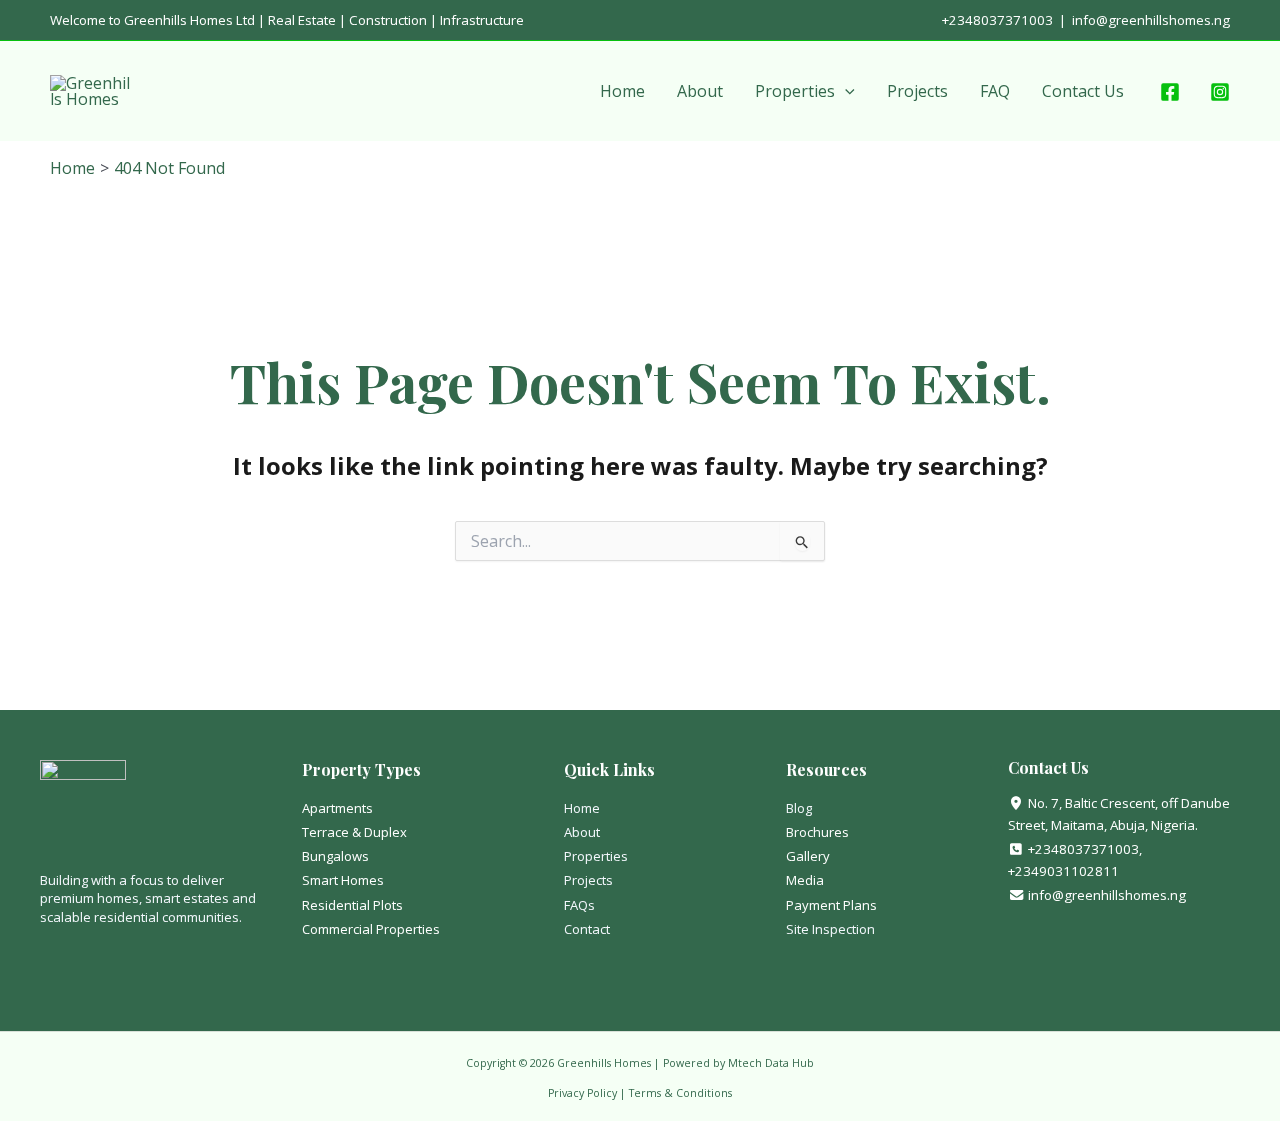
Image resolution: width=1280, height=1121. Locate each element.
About (700, 91)
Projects (917, 91)
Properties (795, 91)
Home (622, 91)
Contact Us (1083, 91)
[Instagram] (1220, 92)
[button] (845, 91)
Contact (587, 929)
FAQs (579, 905)
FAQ (995, 91)
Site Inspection (830, 929)
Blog (799, 808)
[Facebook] (1170, 92)
